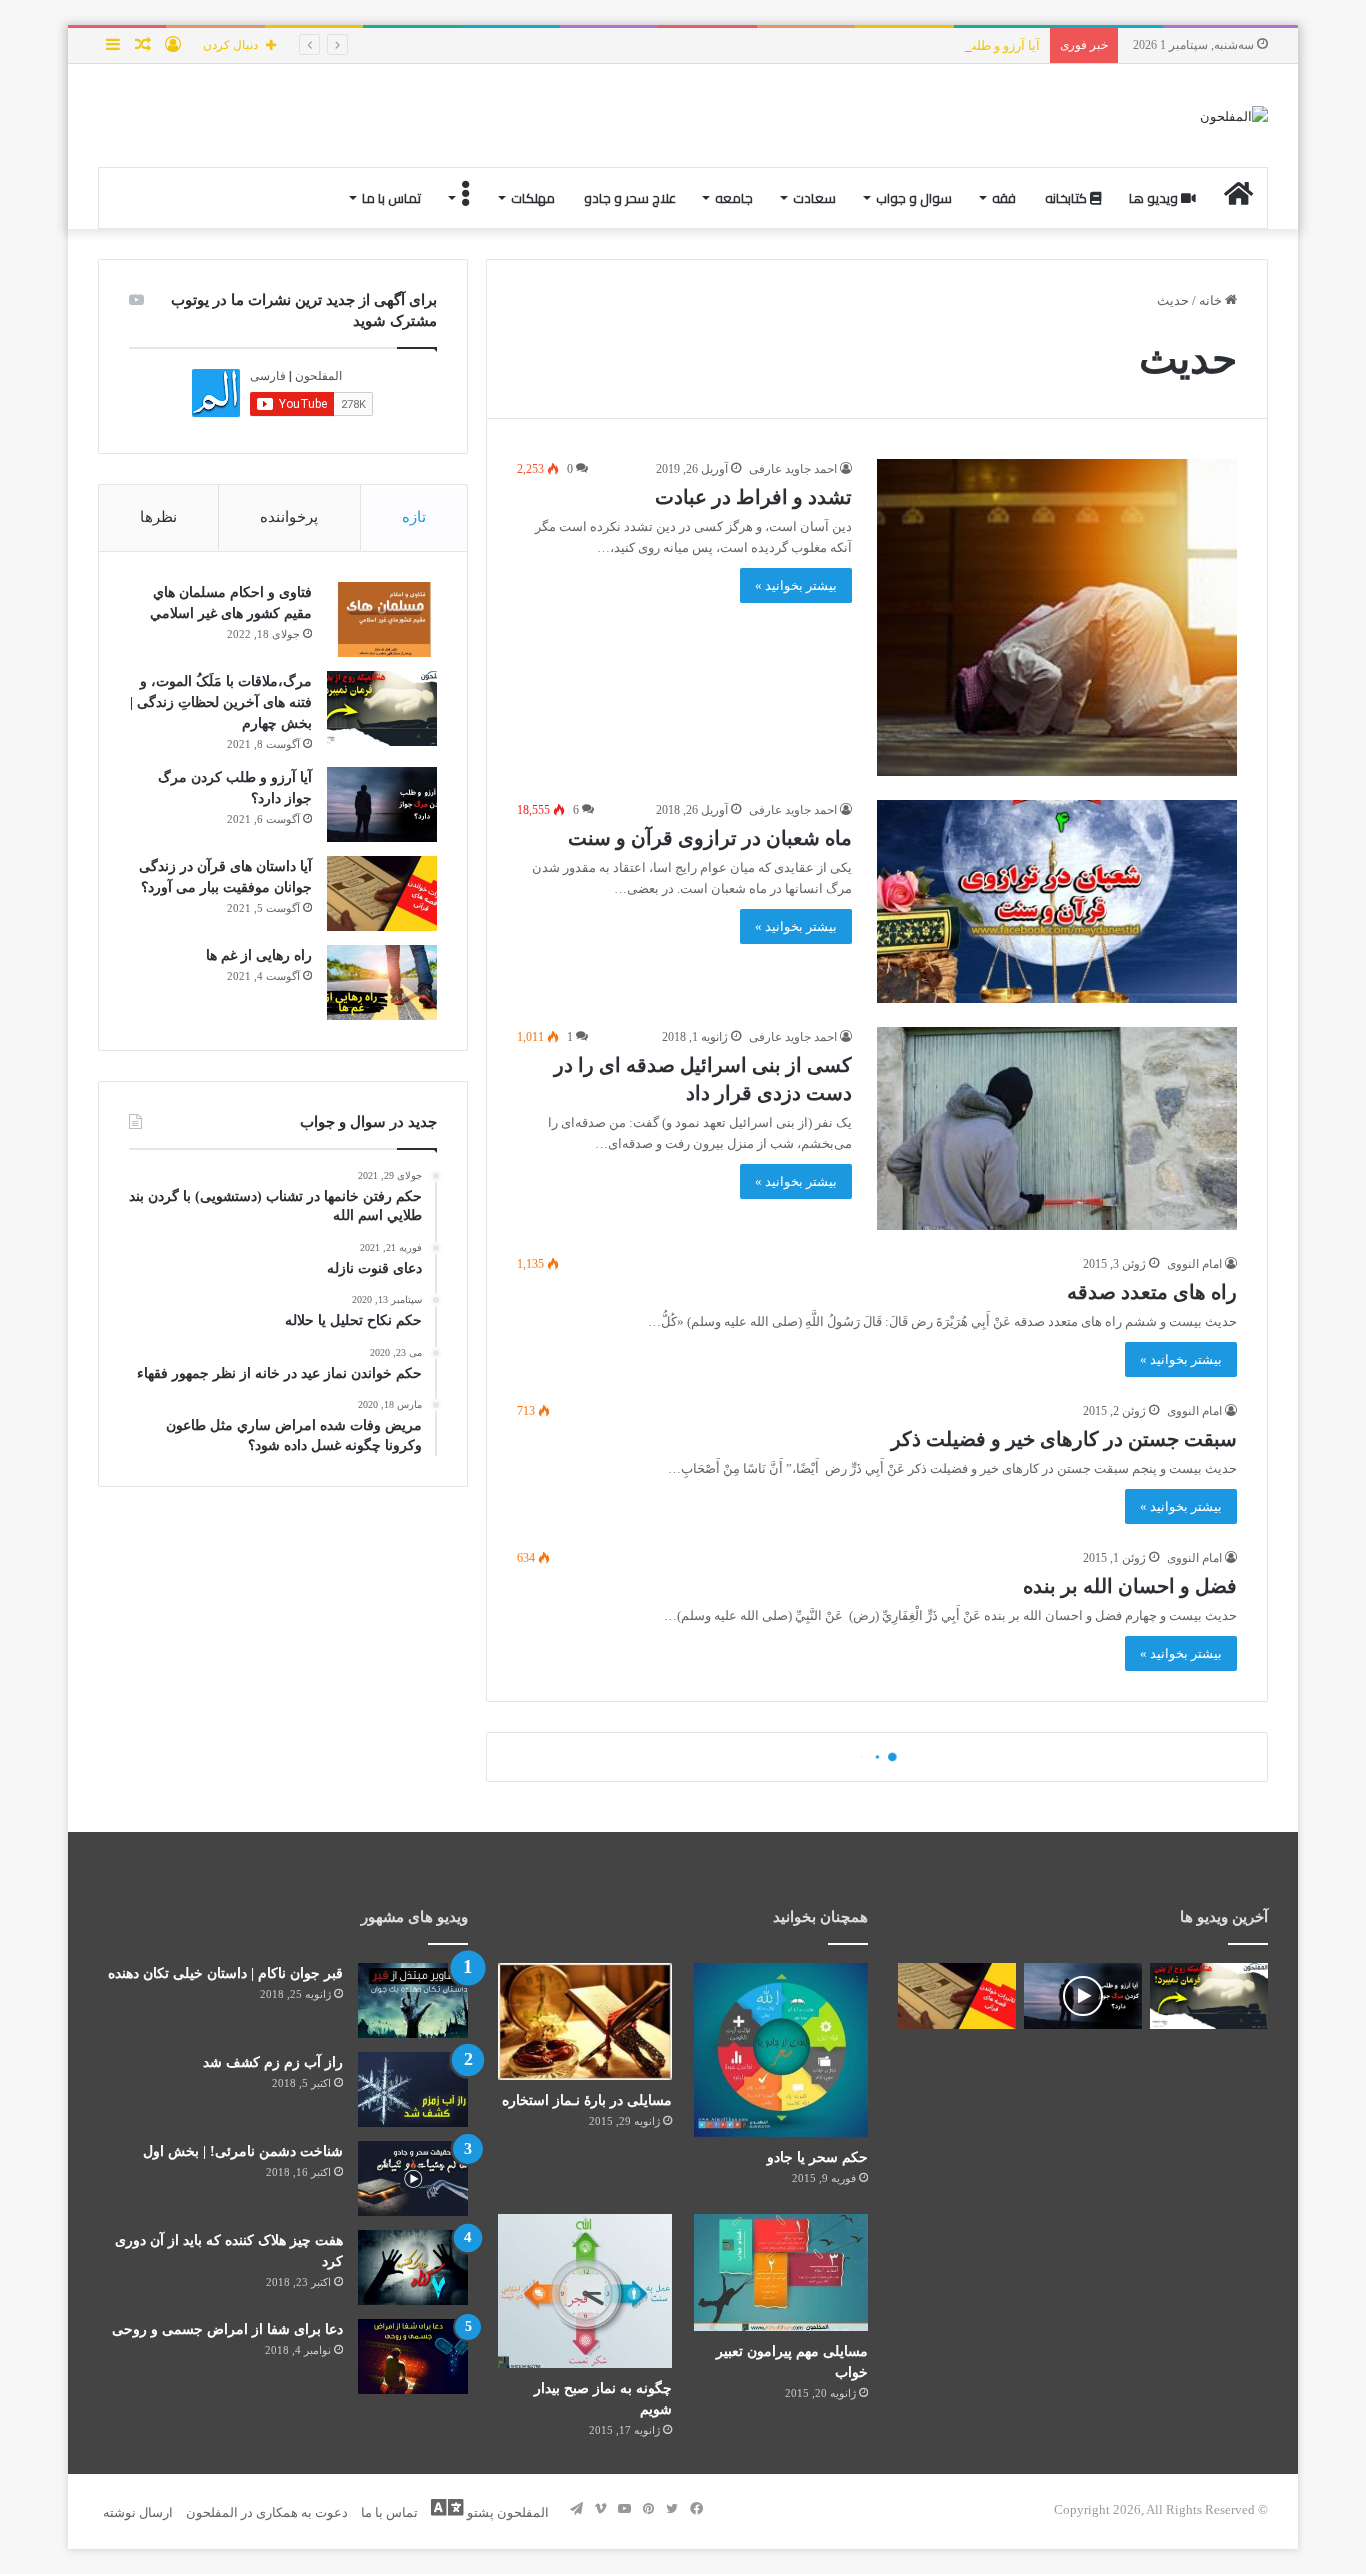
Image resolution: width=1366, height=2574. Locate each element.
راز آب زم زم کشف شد (273, 2062)
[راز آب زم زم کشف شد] (413, 2089)
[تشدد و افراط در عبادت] (1057, 617)
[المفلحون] (1234, 115)
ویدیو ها (1155, 198)
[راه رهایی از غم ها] (382, 982)
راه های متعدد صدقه (1152, 1292)
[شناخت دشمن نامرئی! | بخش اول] (413, 2178)
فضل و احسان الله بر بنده (1130, 1586)
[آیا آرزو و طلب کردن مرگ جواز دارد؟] (382, 804)
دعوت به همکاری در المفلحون (267, 2512)
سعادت (814, 198)
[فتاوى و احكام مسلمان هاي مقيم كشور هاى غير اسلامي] (382, 619)
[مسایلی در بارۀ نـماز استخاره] (585, 2021)
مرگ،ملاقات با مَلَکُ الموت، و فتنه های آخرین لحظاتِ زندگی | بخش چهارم (221, 702)
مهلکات (533, 198)
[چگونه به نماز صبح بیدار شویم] (585, 2291)
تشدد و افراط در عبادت (753, 497)
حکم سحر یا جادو (817, 2157)
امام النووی (1194, 1264)
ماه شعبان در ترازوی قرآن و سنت (710, 838)
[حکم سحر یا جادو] (781, 2050)
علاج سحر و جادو (630, 198)
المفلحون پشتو (506, 2512)
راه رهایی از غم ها (259, 955)
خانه (1212, 300)
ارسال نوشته (138, 2512)
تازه (414, 517)
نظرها (158, 517)
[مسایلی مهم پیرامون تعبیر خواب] (781, 2272)
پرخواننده (289, 517)
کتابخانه (1067, 198)
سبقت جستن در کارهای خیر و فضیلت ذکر (1064, 1439)
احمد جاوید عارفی (793, 469)
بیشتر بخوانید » (796, 585)
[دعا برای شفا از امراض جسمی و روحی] (413, 2356)
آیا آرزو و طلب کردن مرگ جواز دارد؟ (941, 45)
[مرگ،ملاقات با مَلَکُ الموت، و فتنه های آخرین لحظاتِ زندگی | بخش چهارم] (382, 708)
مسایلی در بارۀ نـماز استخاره (587, 2100)
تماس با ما (391, 198)
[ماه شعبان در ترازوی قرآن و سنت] (1057, 901)
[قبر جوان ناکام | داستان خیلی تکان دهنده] (413, 2000)
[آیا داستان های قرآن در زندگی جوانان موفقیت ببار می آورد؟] (382, 893)
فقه (1004, 198)
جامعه (734, 198)
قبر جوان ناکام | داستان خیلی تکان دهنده (225, 1973)
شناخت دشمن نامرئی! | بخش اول (243, 2151)
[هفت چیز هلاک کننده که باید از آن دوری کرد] (413, 2267)
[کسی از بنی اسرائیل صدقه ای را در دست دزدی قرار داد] (1057, 1128)
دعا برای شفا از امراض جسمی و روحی (227, 2329)
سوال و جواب (914, 198)
